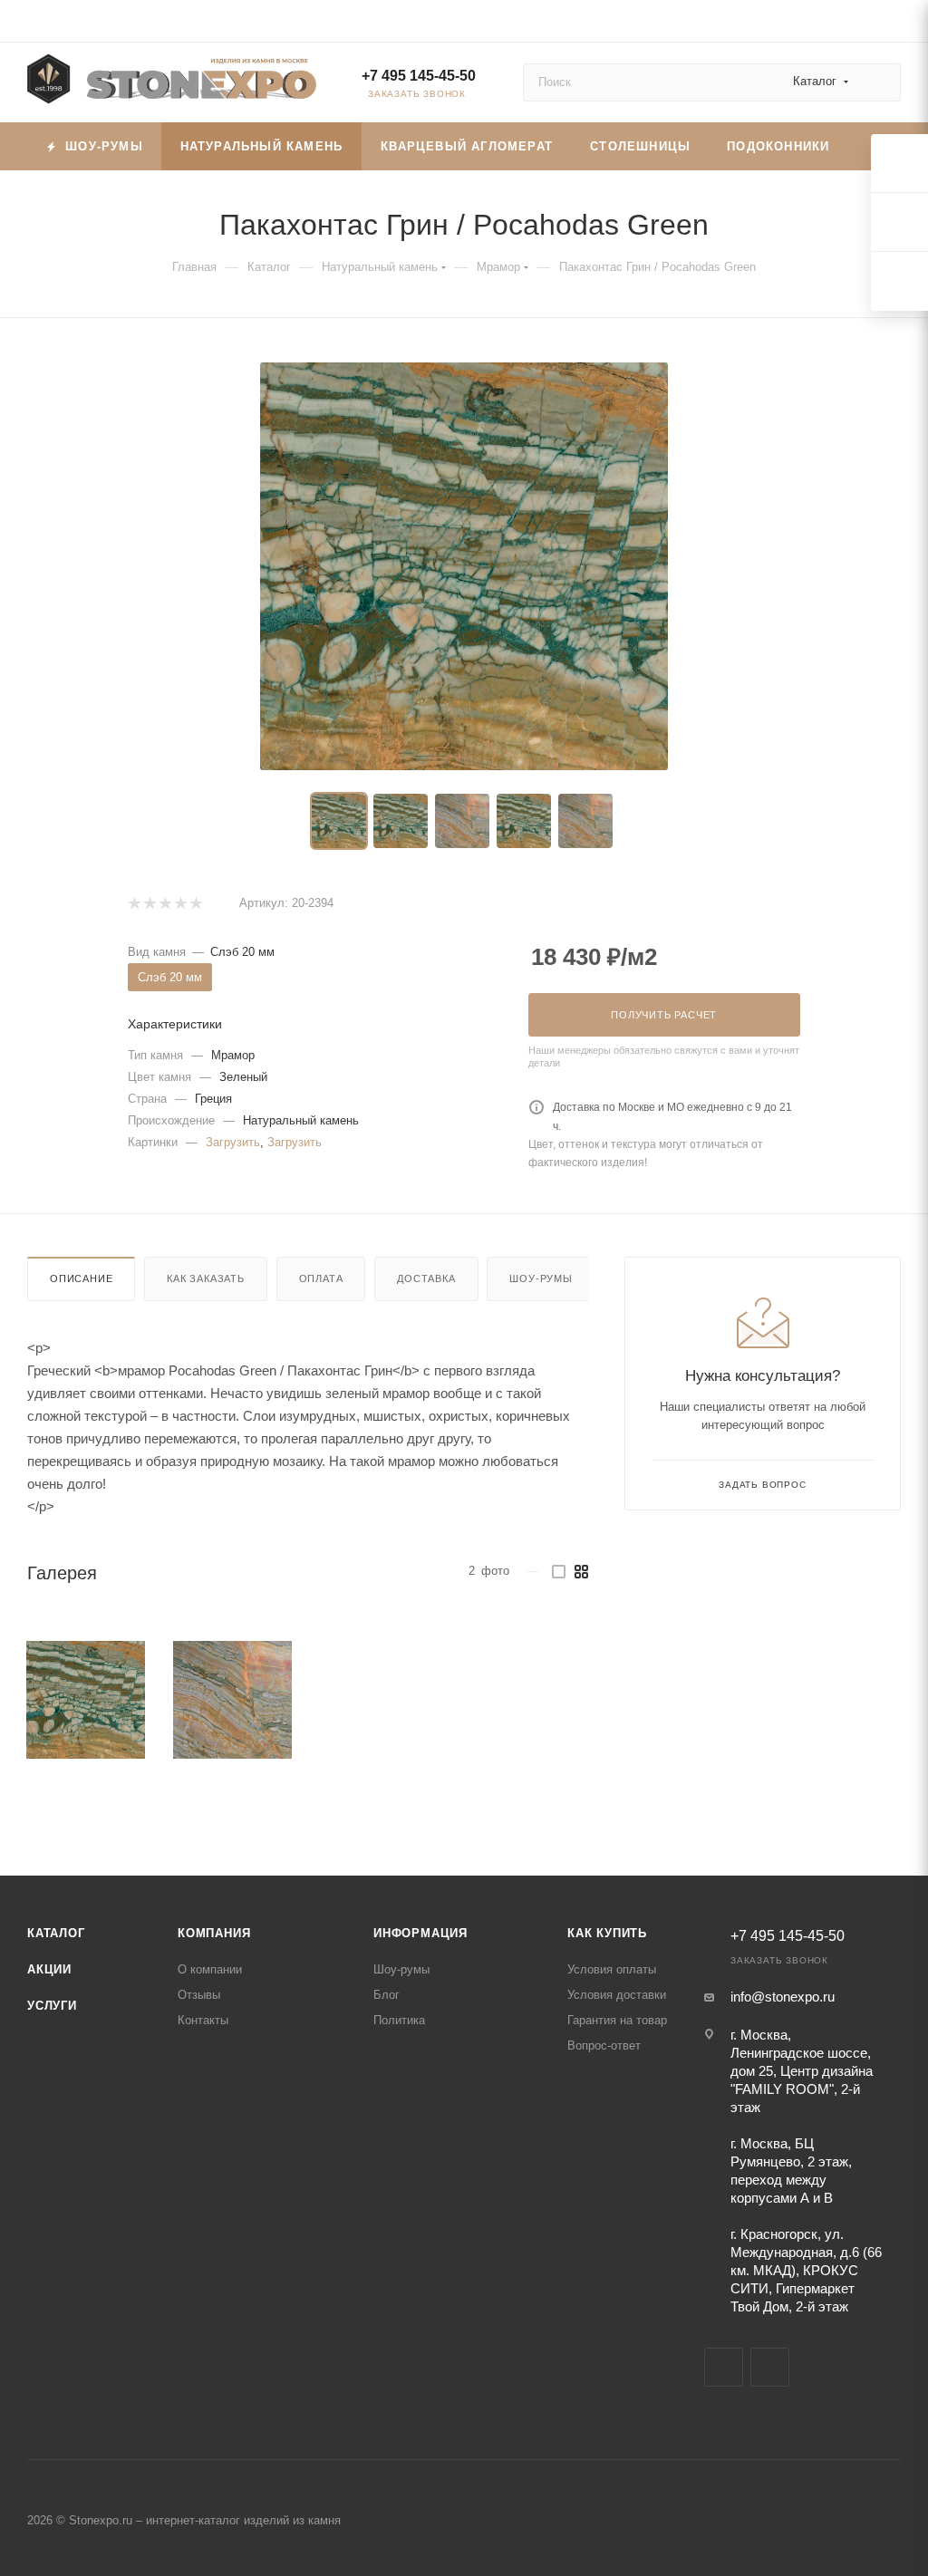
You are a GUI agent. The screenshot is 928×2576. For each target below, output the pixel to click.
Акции (49, 1969)
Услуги (52, 2006)
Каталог (56, 1933)
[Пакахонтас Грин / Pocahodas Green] (86, 1700)
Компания (214, 1933)
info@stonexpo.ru (783, 1997)
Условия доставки (617, 1995)
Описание (81, 1278)
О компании (210, 1969)
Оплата (321, 1278)
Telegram (724, 2367)
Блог (387, 1995)
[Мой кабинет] (893, 24)
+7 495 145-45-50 (419, 76)
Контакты (203, 2020)
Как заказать (206, 1278)
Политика (399, 2020)
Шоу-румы (541, 1278)
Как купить (607, 1933)
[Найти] (879, 82)
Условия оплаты (612, 1969)
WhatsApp (770, 2367)
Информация (420, 1933)
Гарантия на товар (617, 2020)
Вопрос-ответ (604, 2045)
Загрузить (233, 1142)
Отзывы (199, 1995)
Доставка (426, 1278)
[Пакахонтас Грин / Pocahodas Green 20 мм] (464, 566)
